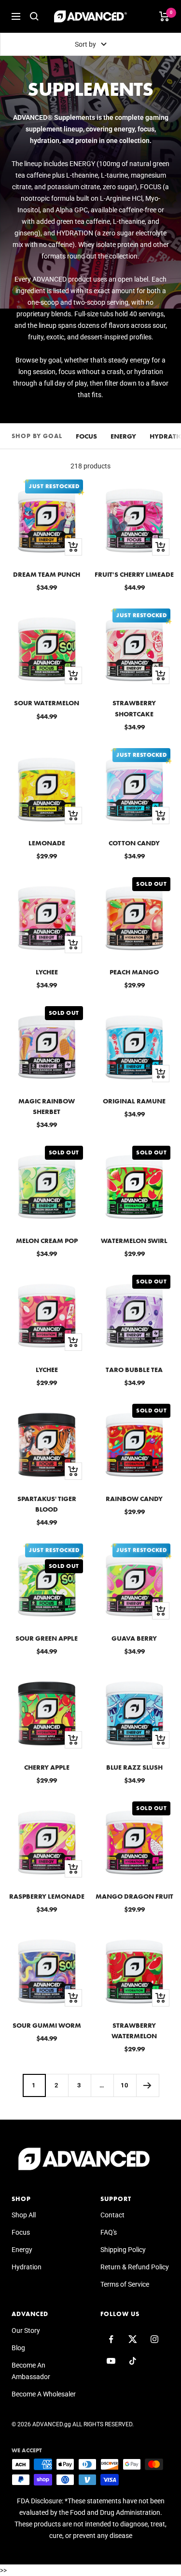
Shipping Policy (123, 2250)
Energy (123, 436)
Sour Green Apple (47, 1638)
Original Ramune (134, 1101)
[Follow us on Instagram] (155, 2339)
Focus (86, 436)
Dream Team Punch (47, 574)
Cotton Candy (134, 843)
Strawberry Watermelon (134, 2031)
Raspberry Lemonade (47, 1896)
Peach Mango (134, 972)
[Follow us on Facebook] (111, 2339)
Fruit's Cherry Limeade (134, 574)
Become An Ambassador (31, 2371)
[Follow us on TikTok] (133, 2361)
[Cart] (164, 16)
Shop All (24, 2215)
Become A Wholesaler (44, 2394)
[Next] (147, 2085)
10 (125, 2085)
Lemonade (47, 843)
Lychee (47, 972)
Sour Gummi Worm (47, 2025)
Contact (112, 2215)
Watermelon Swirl (134, 1241)
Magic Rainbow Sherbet (47, 1106)
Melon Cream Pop (47, 1241)
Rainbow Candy (134, 1499)
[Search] (34, 16)
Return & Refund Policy (135, 2267)
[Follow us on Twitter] (133, 2339)
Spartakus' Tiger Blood (47, 1504)
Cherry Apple (47, 1767)
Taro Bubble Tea (134, 1370)
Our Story (26, 2330)
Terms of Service (125, 2284)
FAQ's (109, 2232)
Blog (18, 2348)
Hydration (27, 2267)
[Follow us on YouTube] (111, 2361)
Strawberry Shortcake (134, 708)
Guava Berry (134, 1638)
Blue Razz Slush (134, 1767)
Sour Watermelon (47, 703)
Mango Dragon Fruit (134, 1896)
